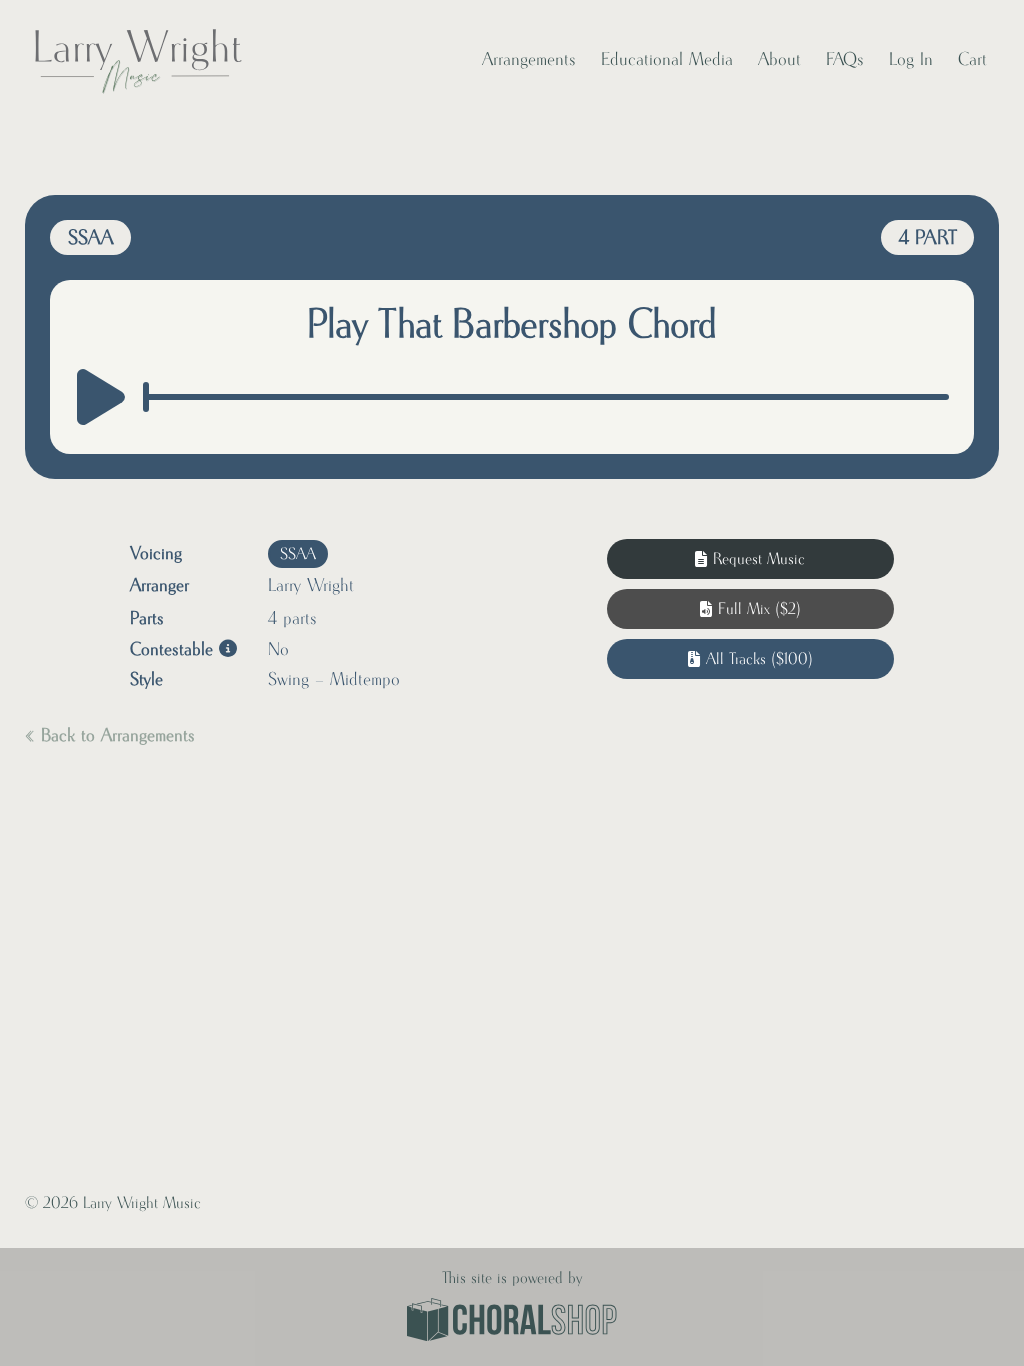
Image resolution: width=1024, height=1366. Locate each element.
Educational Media (667, 60)
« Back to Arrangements (110, 736)
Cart (972, 60)
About (779, 60)
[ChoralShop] (512, 1322)
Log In (911, 60)
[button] (751, 609)
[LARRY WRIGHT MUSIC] (137, 60)
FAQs (845, 60)
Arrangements (529, 60)
